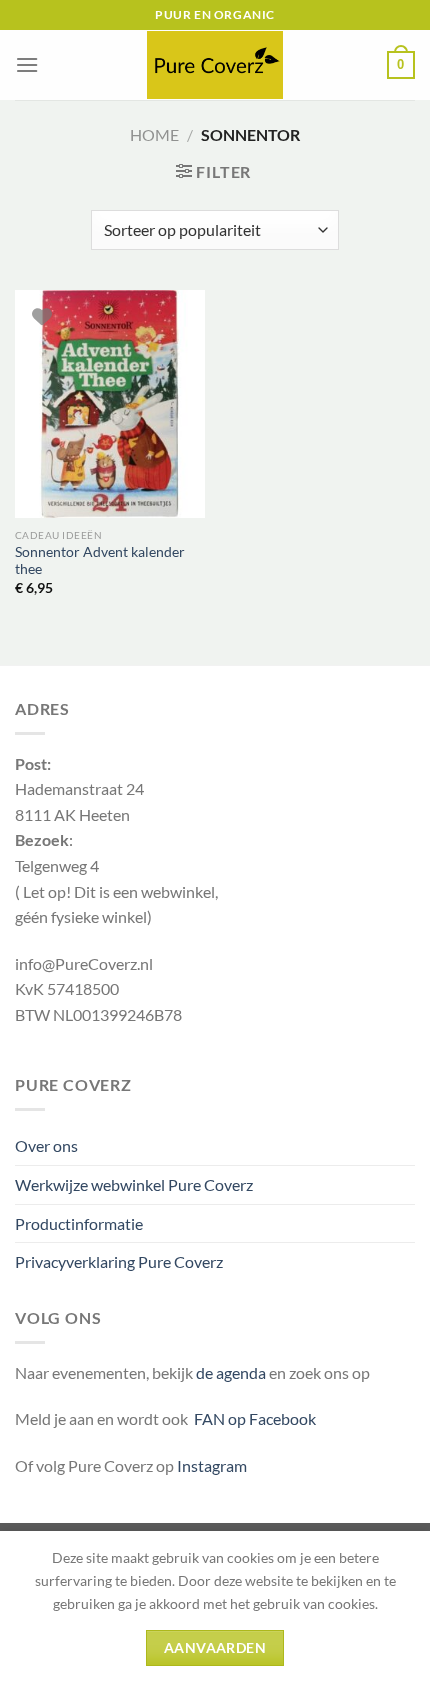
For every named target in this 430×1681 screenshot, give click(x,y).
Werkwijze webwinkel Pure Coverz (134, 1184)
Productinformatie (79, 1223)
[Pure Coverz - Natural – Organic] (215, 65)
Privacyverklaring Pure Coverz (119, 1261)
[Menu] (27, 64)
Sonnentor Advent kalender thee (100, 561)
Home (154, 134)
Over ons (46, 1145)
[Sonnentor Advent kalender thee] (110, 404)
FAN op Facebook (252, 1418)
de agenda (232, 1372)
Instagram (212, 1465)
